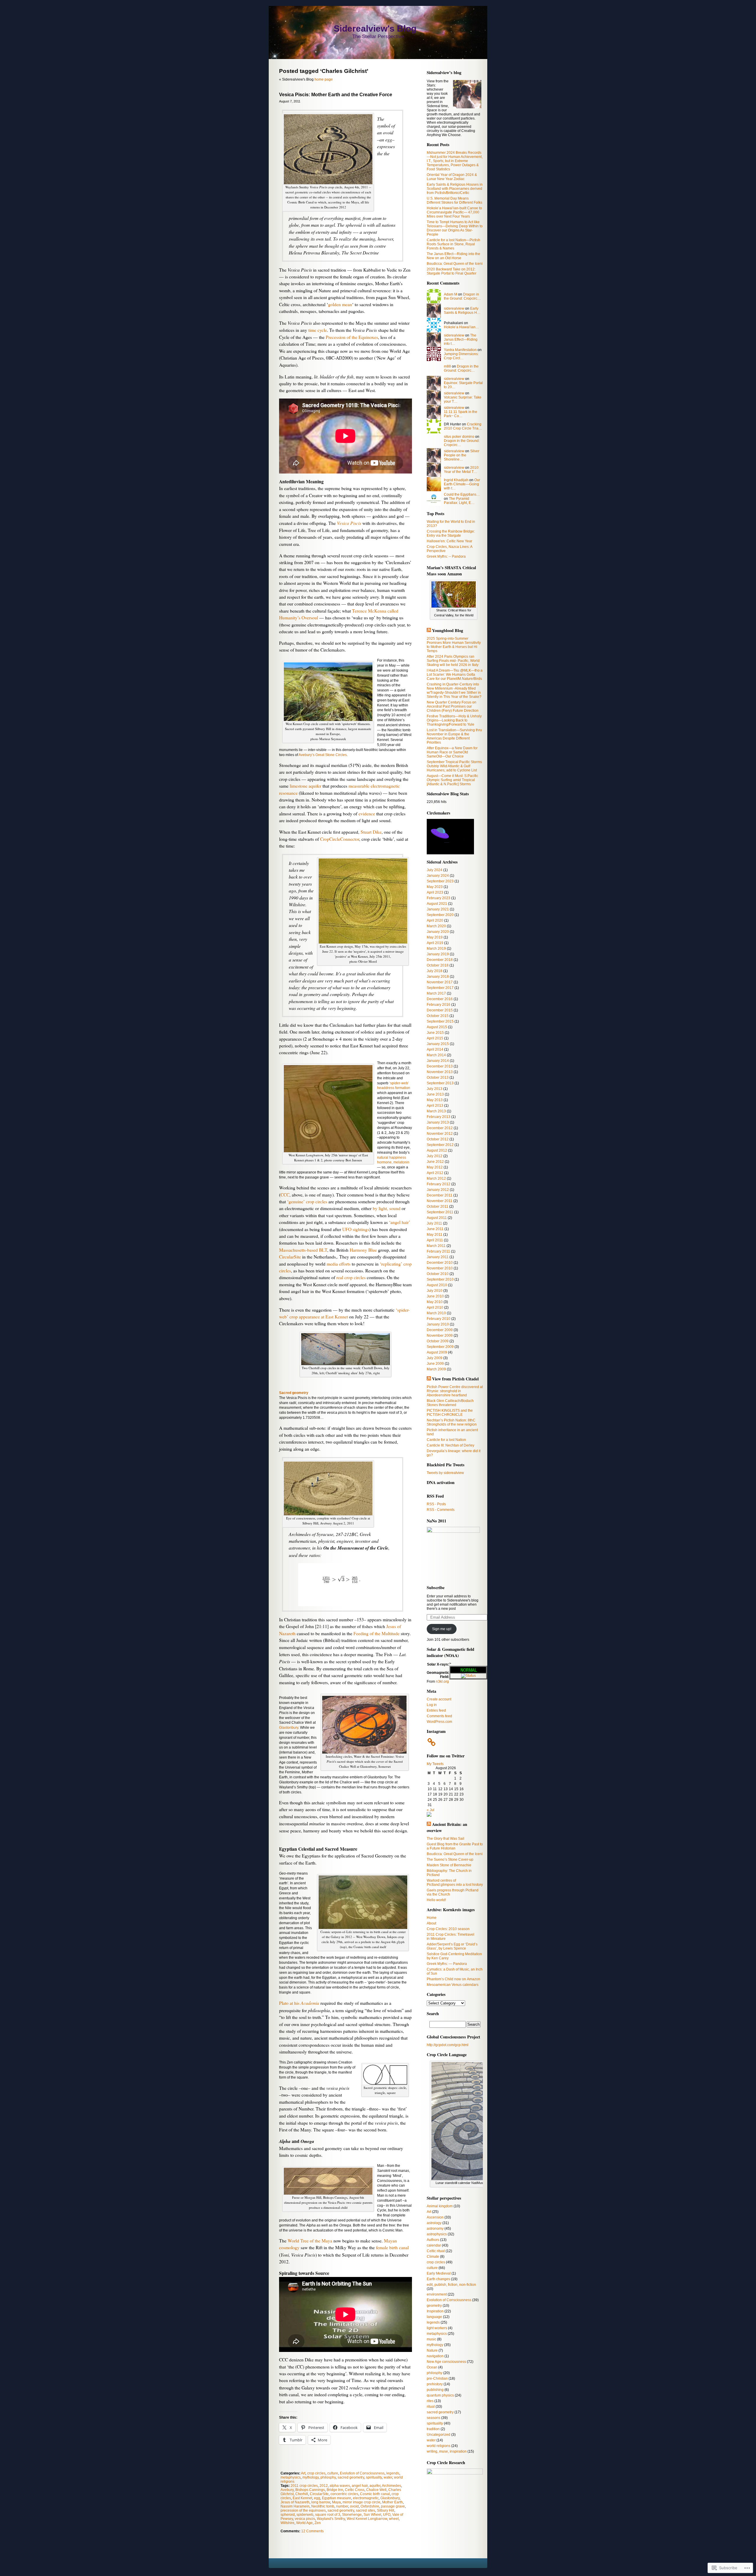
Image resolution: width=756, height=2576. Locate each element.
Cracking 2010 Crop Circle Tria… (463, 426)
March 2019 (436, 949)
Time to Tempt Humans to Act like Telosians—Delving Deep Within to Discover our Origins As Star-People (455, 228)
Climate (433, 2257)
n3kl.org (442, 1682)
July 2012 (435, 1156)
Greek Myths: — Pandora (447, 1964)
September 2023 (440, 881)
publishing (435, 2390)
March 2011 (436, 1246)
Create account (439, 1699)
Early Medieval (439, 2273)
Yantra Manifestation (460, 350)
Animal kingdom (440, 2206)
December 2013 (440, 1066)
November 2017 (440, 982)
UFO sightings (356, 1229)
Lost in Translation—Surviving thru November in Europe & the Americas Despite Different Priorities (454, 736)
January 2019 (438, 954)
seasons (434, 2418)
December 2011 (440, 1195)
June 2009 (435, 1364)
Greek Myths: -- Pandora (446, 556)
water (388, 2477)
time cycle (318, 330)
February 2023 (439, 898)
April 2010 (435, 1307)
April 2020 (435, 920)
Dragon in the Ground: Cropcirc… (462, 296)
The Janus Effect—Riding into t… (461, 339)
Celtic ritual (436, 2251)
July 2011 (434, 1223)
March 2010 (436, 1313)
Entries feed (436, 1710)
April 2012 (435, 1173)
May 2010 (435, 1302)
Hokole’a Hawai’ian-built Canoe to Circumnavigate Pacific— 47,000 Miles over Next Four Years (454, 212)
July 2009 (435, 1358)
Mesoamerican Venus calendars (453, 1985)
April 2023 (435, 892)
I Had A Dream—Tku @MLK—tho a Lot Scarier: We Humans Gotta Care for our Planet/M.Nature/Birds (455, 675)
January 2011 (438, 1257)
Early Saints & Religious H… (462, 311)
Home (432, 1918)
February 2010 (439, 1319)
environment (437, 2294)
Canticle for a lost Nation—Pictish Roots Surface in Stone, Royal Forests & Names (453, 244)
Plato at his (299, 2003)
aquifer (375, 2486)
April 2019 (435, 943)
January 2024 (438, 876)
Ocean (432, 2367)
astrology (434, 2223)
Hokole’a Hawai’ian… (461, 327)
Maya (336, 2502)
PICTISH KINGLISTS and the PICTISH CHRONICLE (450, 1413)
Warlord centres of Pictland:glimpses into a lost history (455, 1883)
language (434, 2317)
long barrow (321, 2502)
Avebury (287, 2490)
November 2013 (440, 1072)
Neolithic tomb (323, 2506)
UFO (387, 2515)
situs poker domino (459, 437)
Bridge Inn (335, 2490)
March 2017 (436, 993)
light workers (437, 2328)
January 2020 (438, 932)
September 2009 (440, 1347)
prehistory (435, 2384)
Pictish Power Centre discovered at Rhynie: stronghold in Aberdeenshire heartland (455, 1391)
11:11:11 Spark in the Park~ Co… (461, 414)
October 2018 (438, 965)
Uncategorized (439, 2435)
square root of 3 (328, 2515)
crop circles (316, 2473)
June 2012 (435, 1162)
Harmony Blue (363, 1250)
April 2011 (435, 1240)
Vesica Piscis (349, 523)
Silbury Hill (386, 2510)
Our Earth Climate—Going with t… (462, 484)
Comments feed (439, 1716)
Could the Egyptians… (462, 494)
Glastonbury (289, 1728)
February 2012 (439, 1184)
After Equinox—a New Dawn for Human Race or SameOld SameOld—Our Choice (452, 752)
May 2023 (435, 887)
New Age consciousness (446, 2362)
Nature (432, 2350)
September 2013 (440, 1083)
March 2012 (436, 1178)
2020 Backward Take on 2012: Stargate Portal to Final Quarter (452, 271)
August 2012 (437, 1150)
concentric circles (344, 2494)
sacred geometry (351, 2477)
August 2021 (437, 904)
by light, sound (387, 1208)
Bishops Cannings (310, 2490)
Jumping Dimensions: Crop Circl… (461, 356)
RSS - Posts (436, 1504)
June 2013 (435, 1094)
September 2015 (440, 1021)
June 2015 (435, 1033)
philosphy (328, 2477)
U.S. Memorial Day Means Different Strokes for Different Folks (454, 200)
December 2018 (440, 960)
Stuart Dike (371, 832)
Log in (432, 1705)
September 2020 (440, 915)
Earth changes (438, 2279)
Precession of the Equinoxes (352, 337)
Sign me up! (442, 1629)
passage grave (393, 2506)
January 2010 (438, 1324)
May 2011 (435, 1235)
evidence (367, 814)
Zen (318, 2523)
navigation (435, 2356)
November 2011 (440, 1201)
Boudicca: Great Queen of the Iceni (455, 264)
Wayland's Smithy (331, 2519)
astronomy (435, 2229)
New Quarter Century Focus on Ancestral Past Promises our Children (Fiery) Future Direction (453, 706)
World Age (304, 2523)
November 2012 (440, 1134)
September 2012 (440, 1145)
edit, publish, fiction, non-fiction (451, 2285)
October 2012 (438, 1139)
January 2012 (438, 1190)
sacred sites (365, 2510)
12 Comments (312, 2531)
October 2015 (438, 1016)
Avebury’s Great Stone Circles (323, 755)
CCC (285, 1195)
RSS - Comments (441, 1510)
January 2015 (438, 1044)
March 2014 (436, 1055)
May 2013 (435, 1100)
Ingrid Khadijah (456, 480)
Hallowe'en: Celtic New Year (449, 541)
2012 (324, 2486)
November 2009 (440, 1336)
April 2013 (435, 1106)
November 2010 (440, 1268)
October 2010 (438, 1274)
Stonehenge (352, 2515)
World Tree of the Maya (310, 2241)
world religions (439, 2446)
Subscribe (436, 1587)
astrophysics (437, 2234)
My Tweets (435, 1764)
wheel (394, 2519)
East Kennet (302, 2498)
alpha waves (340, 2486)
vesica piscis (305, 2519)
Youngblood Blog (448, 630)
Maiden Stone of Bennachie (449, 1865)
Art (303, 2473)
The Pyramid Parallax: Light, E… (459, 501)
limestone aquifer (306, 786)
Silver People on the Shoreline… (462, 455)
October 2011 (438, 1207)
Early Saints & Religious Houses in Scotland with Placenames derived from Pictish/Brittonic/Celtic (455, 189)
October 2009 (438, 1341)
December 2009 (440, 1330)
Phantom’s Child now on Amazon (453, 1979)
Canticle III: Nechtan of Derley (450, 1445)
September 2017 (440, 988)
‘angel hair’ (400, 1222)
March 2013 (436, 1111)
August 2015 (437, 1027)
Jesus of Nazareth (295, 2502)
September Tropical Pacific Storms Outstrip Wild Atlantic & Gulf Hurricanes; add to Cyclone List (454, 766)
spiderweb (305, 2515)
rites (430, 2401)
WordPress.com (439, 1722)
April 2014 (435, 1049)
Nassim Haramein (295, 2506)
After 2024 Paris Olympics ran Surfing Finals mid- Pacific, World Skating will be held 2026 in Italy (453, 661)
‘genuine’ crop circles (307, 1202)
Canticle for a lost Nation (446, 1440)
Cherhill (302, 2494)
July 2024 (435, 870)
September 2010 (440, 1279)
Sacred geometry (294, 1393)
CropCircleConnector (340, 839)
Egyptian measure (337, 2498)
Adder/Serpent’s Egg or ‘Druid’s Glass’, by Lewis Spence (452, 1946)
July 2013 (435, 1089)
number (342, 2506)
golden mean (340, 304)
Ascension (435, 2217)
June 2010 (435, 1296)
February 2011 (438, 1251)
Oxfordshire (370, 2506)
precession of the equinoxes (303, 2510)
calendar (434, 2245)
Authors (433, 2240)
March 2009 (436, 1369)
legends (393, 2473)
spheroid (288, 2515)
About (431, 1923)
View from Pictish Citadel (455, 1379)
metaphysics (291, 2477)
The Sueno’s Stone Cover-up (450, 1860)
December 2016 (440, 999)
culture (333, 2473)
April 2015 (435, 1038)
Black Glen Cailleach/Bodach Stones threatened (450, 1403)
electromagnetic (366, 2498)
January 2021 (438, 909)
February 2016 (439, 1005)
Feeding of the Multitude (377, 1633)
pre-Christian (437, 2379)
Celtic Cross (355, 2490)
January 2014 (438, 1061)
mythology (311, 2477)
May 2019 (435, 937)
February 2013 (439, 1117)
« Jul (431, 1810)
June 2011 (435, 1229)
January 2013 (438, 1122)
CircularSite (290, 1257)
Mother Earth (392, 2502)
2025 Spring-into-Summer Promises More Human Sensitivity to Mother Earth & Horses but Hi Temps (454, 645)
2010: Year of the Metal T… (462, 470)
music (431, 2339)
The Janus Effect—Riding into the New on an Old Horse (453, 256)
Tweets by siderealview (445, 1473)
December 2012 (440, 1128)
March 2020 (436, 926)
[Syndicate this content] (429, 630)
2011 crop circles (304, 2486)
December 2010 (440, 1263)
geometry (434, 2306)
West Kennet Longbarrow (367, 2519)
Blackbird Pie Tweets (446, 1465)
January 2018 (438, 977)
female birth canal (392, 2247)
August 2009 (437, 1352)
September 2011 (440, 1212)
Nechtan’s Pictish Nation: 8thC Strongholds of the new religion (452, 1422)
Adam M (450, 294)
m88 (447, 366)
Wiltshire (287, 2523)
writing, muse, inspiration (447, 2451)
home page (324, 79)
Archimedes (391, 2486)
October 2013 (438, 1078)
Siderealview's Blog (375, 28)
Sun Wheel (372, 2515)
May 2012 (435, 1167)
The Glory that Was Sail (445, 1839)
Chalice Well (376, 2490)
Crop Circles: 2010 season (448, 1929)
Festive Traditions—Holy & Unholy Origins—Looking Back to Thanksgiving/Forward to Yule (454, 720)
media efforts (339, 1264)
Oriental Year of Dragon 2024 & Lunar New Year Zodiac (452, 177)
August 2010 (437, 1285)
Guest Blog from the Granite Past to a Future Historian (455, 1846)
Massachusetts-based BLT (303, 1250)
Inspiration (435, 2311)
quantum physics (440, 2395)
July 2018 (435, 971)
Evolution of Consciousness (362, 2473)
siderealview (454, 308)
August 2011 (437, 1218)
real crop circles (351, 1277)
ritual (431, 2407)
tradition (433, 2429)
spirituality (374, 2477)
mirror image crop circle (361, 2502)
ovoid (354, 2506)
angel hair (360, 2486)
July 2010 (435, 1291)
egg (317, 2498)
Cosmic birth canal (375, 2494)
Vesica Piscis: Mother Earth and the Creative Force (336, 95)
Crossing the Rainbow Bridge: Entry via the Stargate (451, 533)
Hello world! (436, 1900)
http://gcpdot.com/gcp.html (448, 2045)
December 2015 (440, 1010)
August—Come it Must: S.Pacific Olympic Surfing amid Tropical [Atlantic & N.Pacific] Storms (452, 780)
